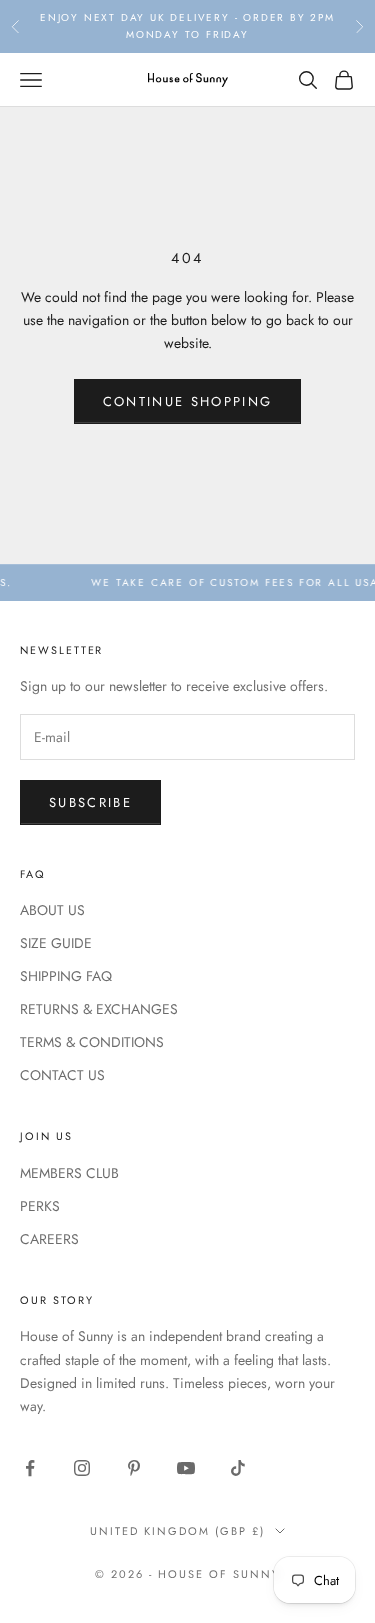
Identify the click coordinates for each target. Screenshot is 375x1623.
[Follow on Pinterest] (134, 1468)
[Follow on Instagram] (82, 1468)
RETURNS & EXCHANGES (99, 1009)
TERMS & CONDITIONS (92, 1042)
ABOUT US (52, 910)
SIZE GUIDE (56, 943)
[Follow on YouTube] (186, 1468)
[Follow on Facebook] (30, 1468)
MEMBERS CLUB (69, 1173)
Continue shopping (188, 401)
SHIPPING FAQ (66, 976)
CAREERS (49, 1239)
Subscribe (90, 802)
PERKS (40, 1206)
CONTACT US (62, 1075)
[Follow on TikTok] (238, 1468)
